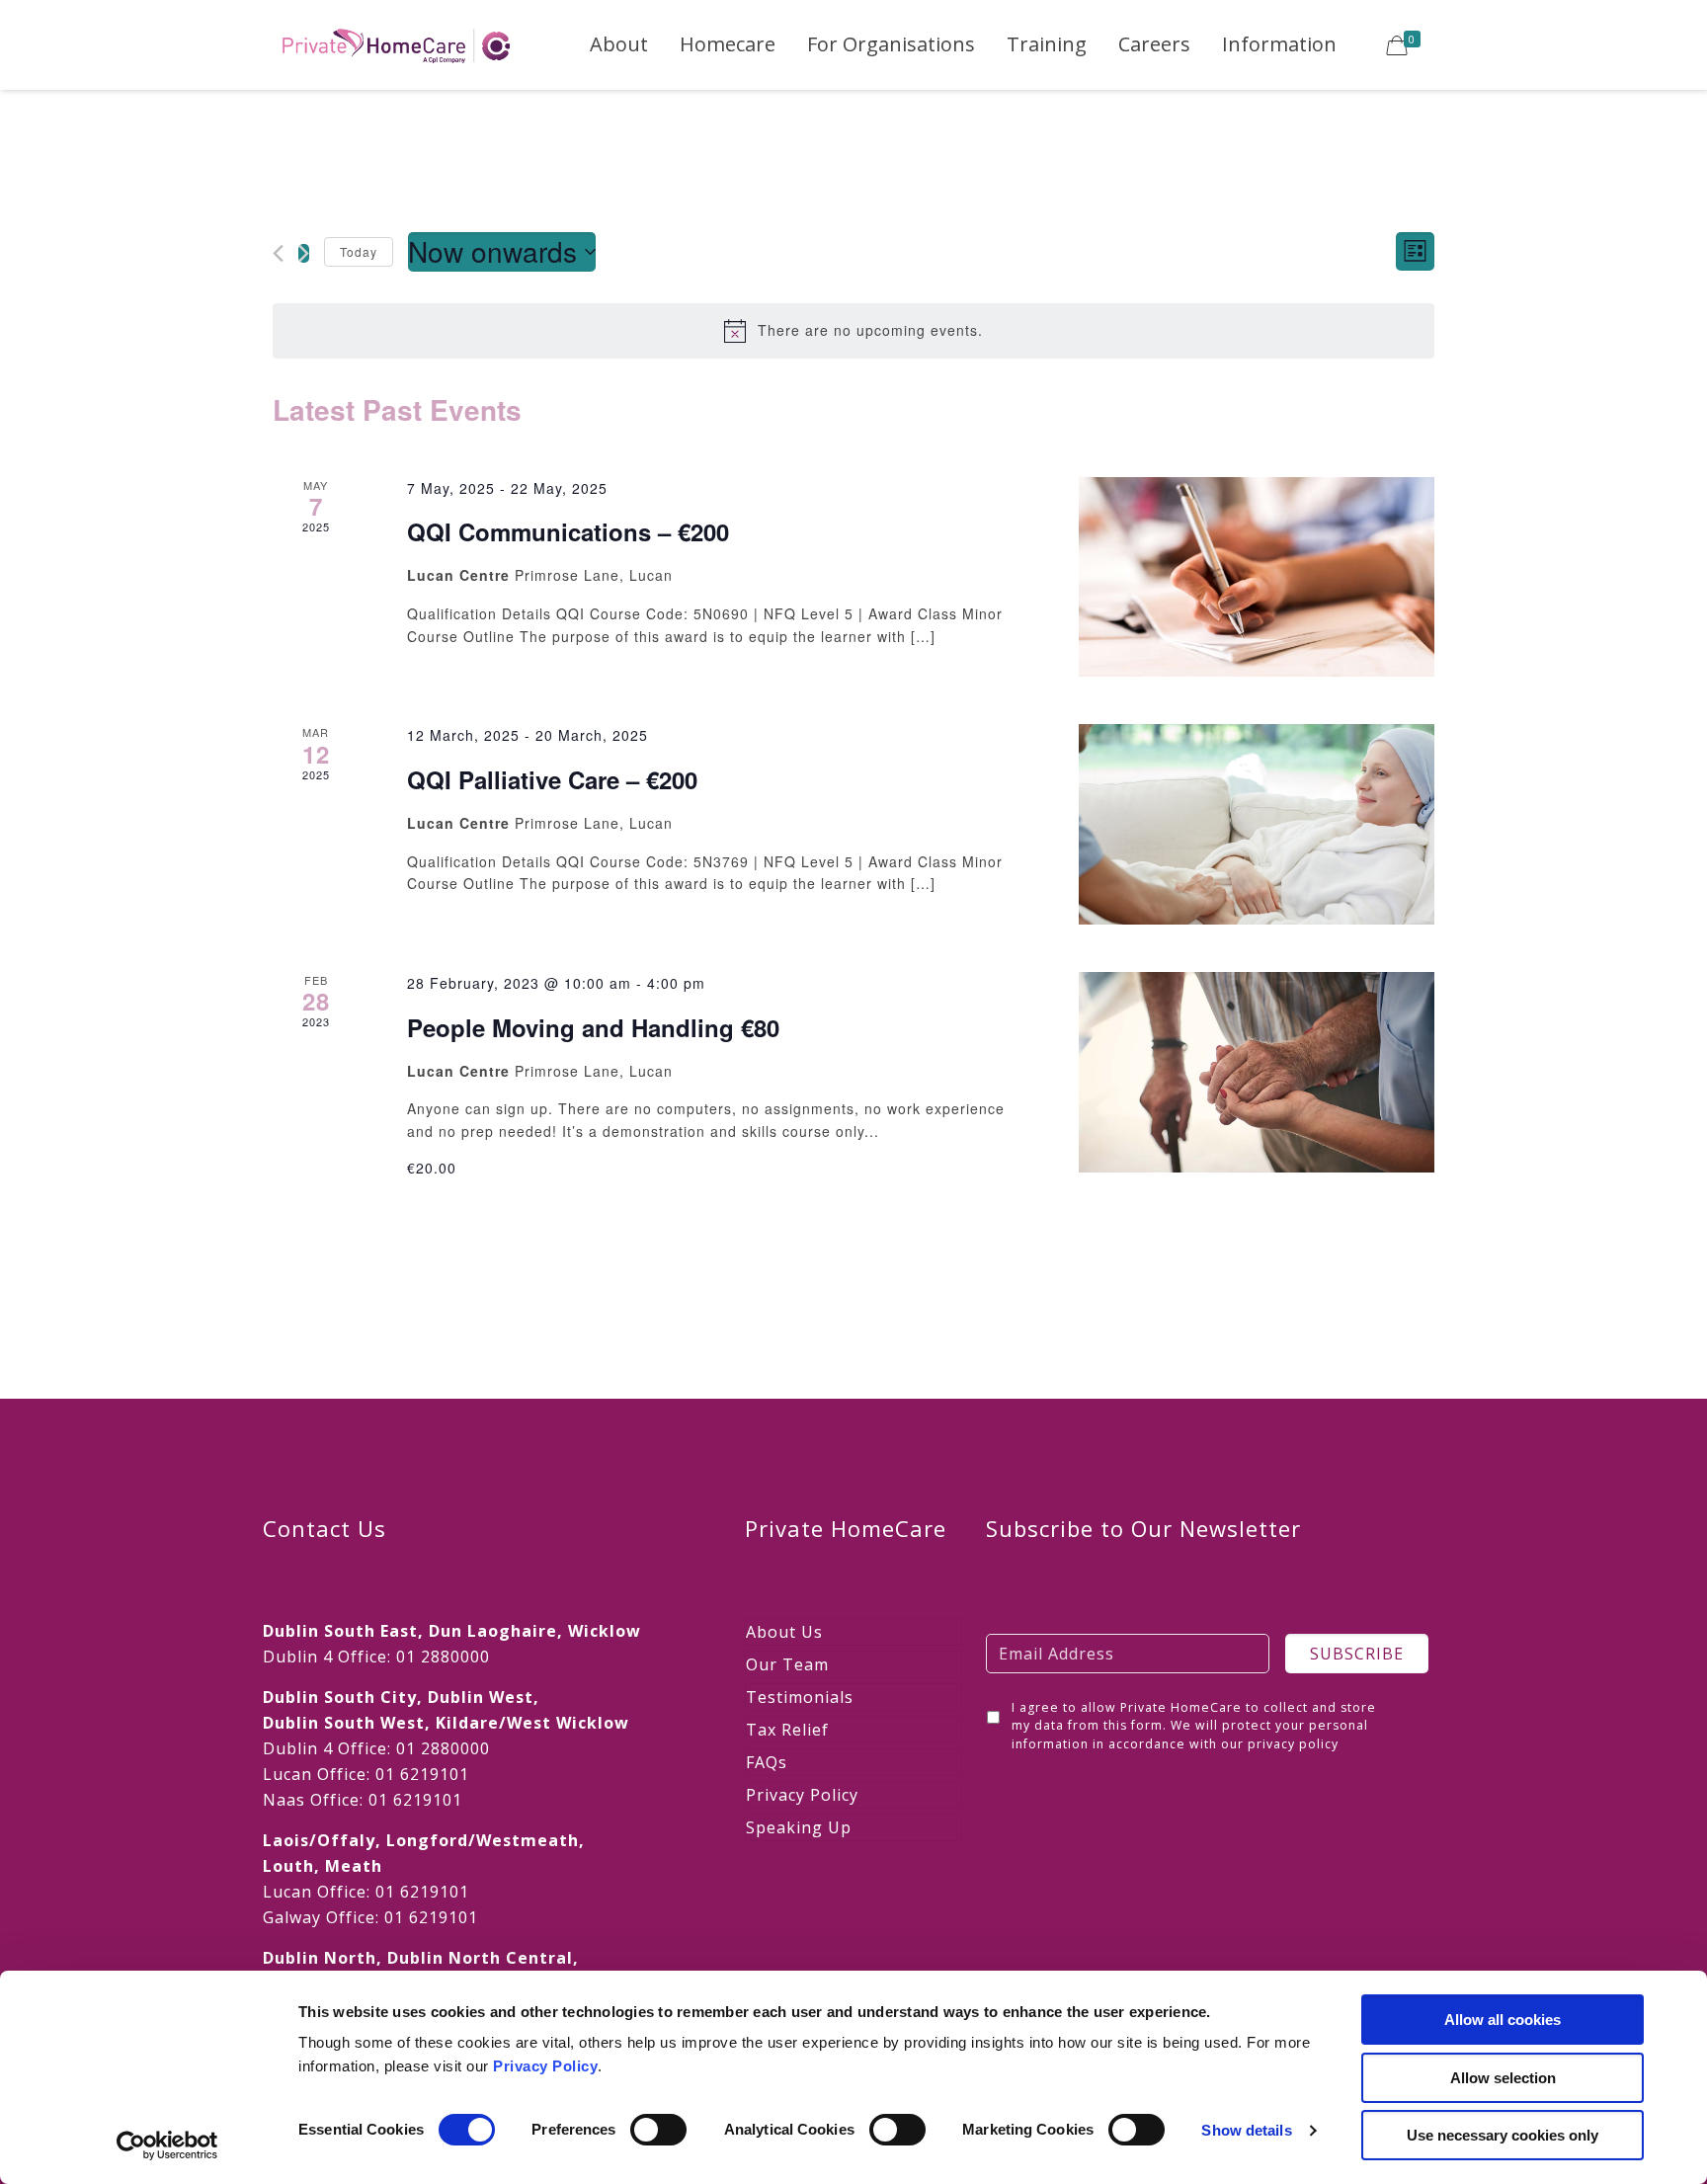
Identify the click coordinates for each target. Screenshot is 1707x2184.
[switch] (658, 2130)
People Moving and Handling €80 (593, 1027)
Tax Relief (787, 1730)
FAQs (767, 1762)
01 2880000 (443, 1657)
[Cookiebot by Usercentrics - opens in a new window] (167, 2145)
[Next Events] (304, 253)
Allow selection (1503, 2078)
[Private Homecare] (396, 44)
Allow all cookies (1503, 2020)
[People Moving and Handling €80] (1257, 1072)
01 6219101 (422, 1774)
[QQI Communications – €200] (1257, 577)
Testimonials (800, 1697)
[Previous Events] (278, 253)
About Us (784, 1632)
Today (359, 251)
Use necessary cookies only (1503, 2135)
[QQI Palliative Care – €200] (1257, 824)
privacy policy (1293, 1744)
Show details (1246, 2130)
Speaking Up (799, 1827)
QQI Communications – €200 (568, 531)
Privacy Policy (545, 2066)
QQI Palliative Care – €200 (552, 779)
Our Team (787, 1664)
